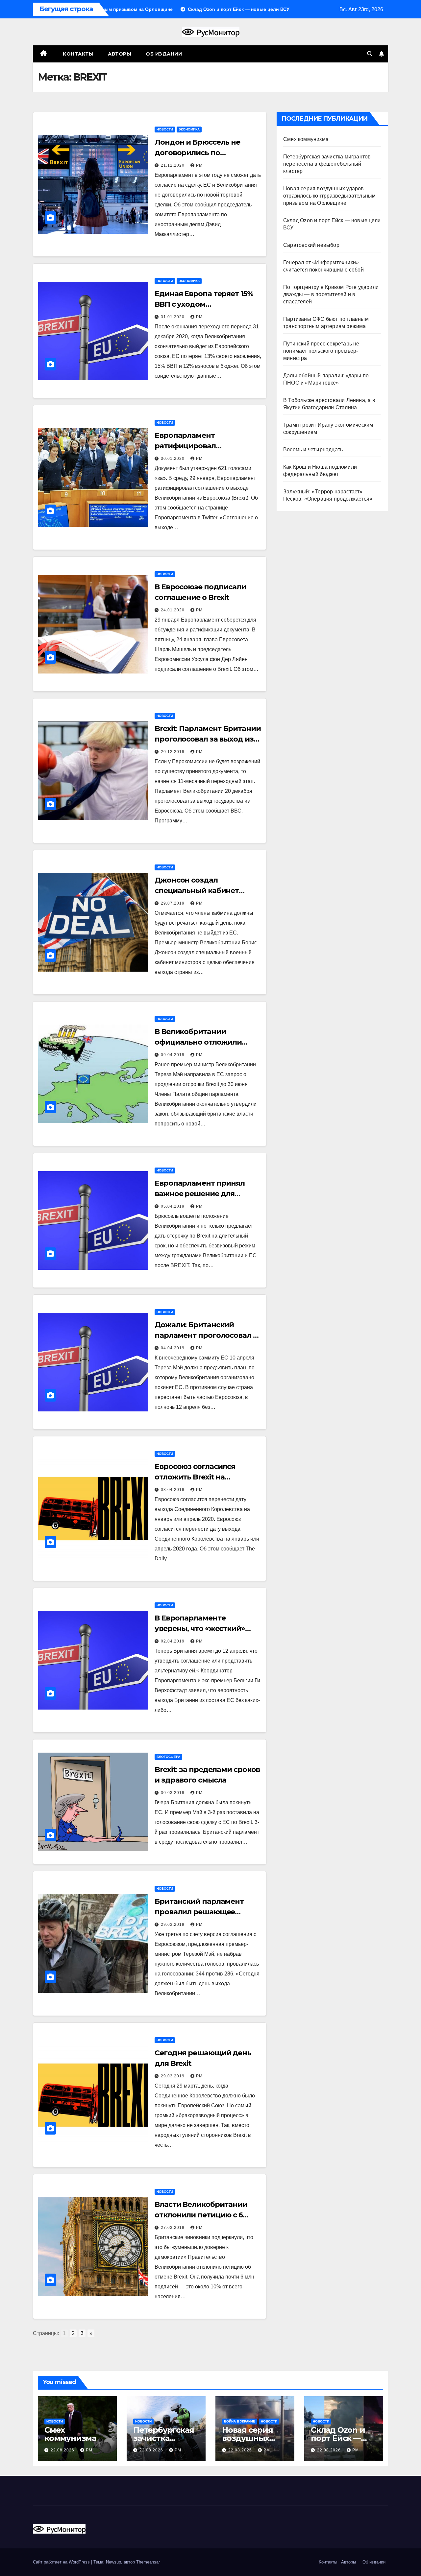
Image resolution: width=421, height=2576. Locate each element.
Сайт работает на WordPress (62, 2562)
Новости (165, 129)
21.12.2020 (173, 165)
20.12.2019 (173, 752)
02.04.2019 (173, 1641)
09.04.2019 (173, 1055)
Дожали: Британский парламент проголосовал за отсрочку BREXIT (208, 1335)
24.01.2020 (173, 610)
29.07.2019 (173, 903)
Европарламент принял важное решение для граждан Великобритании (205, 1194)
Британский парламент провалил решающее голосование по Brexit (199, 1912)
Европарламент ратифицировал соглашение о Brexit (192, 446)
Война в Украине (240, 2421)
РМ (199, 165)
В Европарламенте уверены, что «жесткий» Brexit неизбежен (200, 1629)
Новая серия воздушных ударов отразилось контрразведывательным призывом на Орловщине (329, 196)
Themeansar (148, 2562)
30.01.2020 (173, 459)
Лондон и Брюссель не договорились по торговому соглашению (199, 153)
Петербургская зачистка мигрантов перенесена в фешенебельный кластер (327, 164)
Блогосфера (168, 1757)
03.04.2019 (173, 1490)
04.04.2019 (173, 1348)
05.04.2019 (173, 1206)
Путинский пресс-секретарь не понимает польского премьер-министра (321, 351)
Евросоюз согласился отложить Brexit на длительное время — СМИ (204, 1477)
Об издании (164, 54)
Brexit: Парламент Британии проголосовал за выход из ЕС (208, 739)
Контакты (78, 54)
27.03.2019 (173, 2228)
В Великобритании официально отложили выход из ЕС (198, 1042)
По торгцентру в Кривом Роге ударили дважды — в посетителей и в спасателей (331, 294)
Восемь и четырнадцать (313, 449)
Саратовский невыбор (311, 245)
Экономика (189, 129)
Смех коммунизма (306, 139)
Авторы (120, 54)
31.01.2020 (173, 317)
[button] (370, 54)
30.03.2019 (173, 1793)
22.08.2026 (63, 2450)
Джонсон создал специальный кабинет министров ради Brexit (198, 891)
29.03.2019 (173, 1925)
